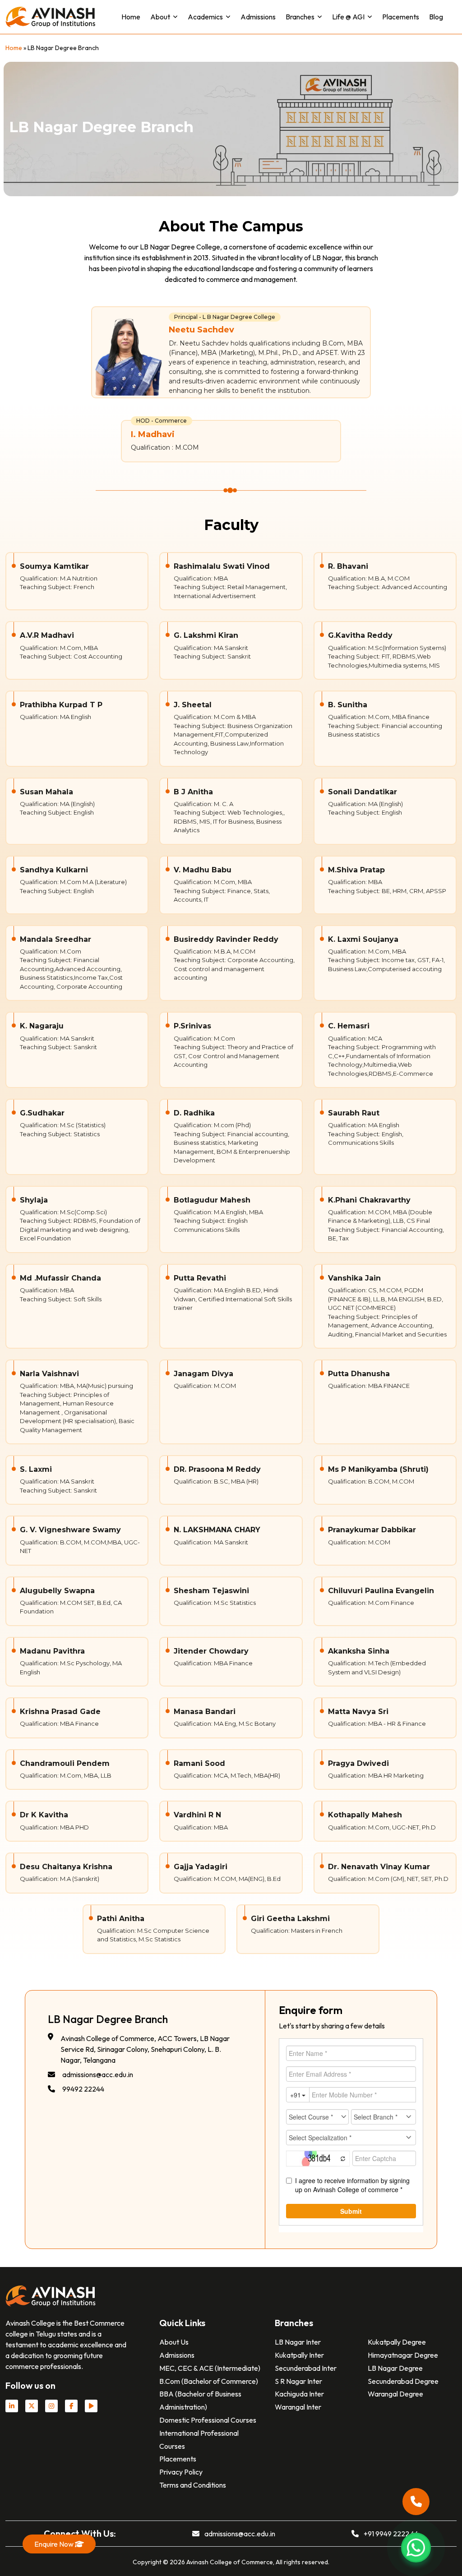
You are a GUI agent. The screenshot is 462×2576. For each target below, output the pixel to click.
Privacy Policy (181, 2472)
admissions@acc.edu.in (98, 2074)
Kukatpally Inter (299, 2355)
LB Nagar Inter (298, 2342)
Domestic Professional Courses (208, 2420)
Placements (401, 17)
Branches (300, 17)
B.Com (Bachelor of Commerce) (209, 2381)
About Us (174, 2342)
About (160, 17)
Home (131, 17)
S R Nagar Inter (298, 2381)
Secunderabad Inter (306, 2368)
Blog (436, 17)
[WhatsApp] (416, 2548)
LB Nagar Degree (395, 2368)
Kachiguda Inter (299, 2394)
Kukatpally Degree (397, 2342)
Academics (205, 17)
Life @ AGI (348, 17)
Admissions (258, 17)
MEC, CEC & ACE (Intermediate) (210, 2368)
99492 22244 (83, 2089)
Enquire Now (55, 2544)
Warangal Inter (298, 2407)
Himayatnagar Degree (403, 2355)
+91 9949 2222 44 (390, 2534)
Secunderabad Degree (403, 2381)
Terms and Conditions (193, 2485)
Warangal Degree (395, 2394)
